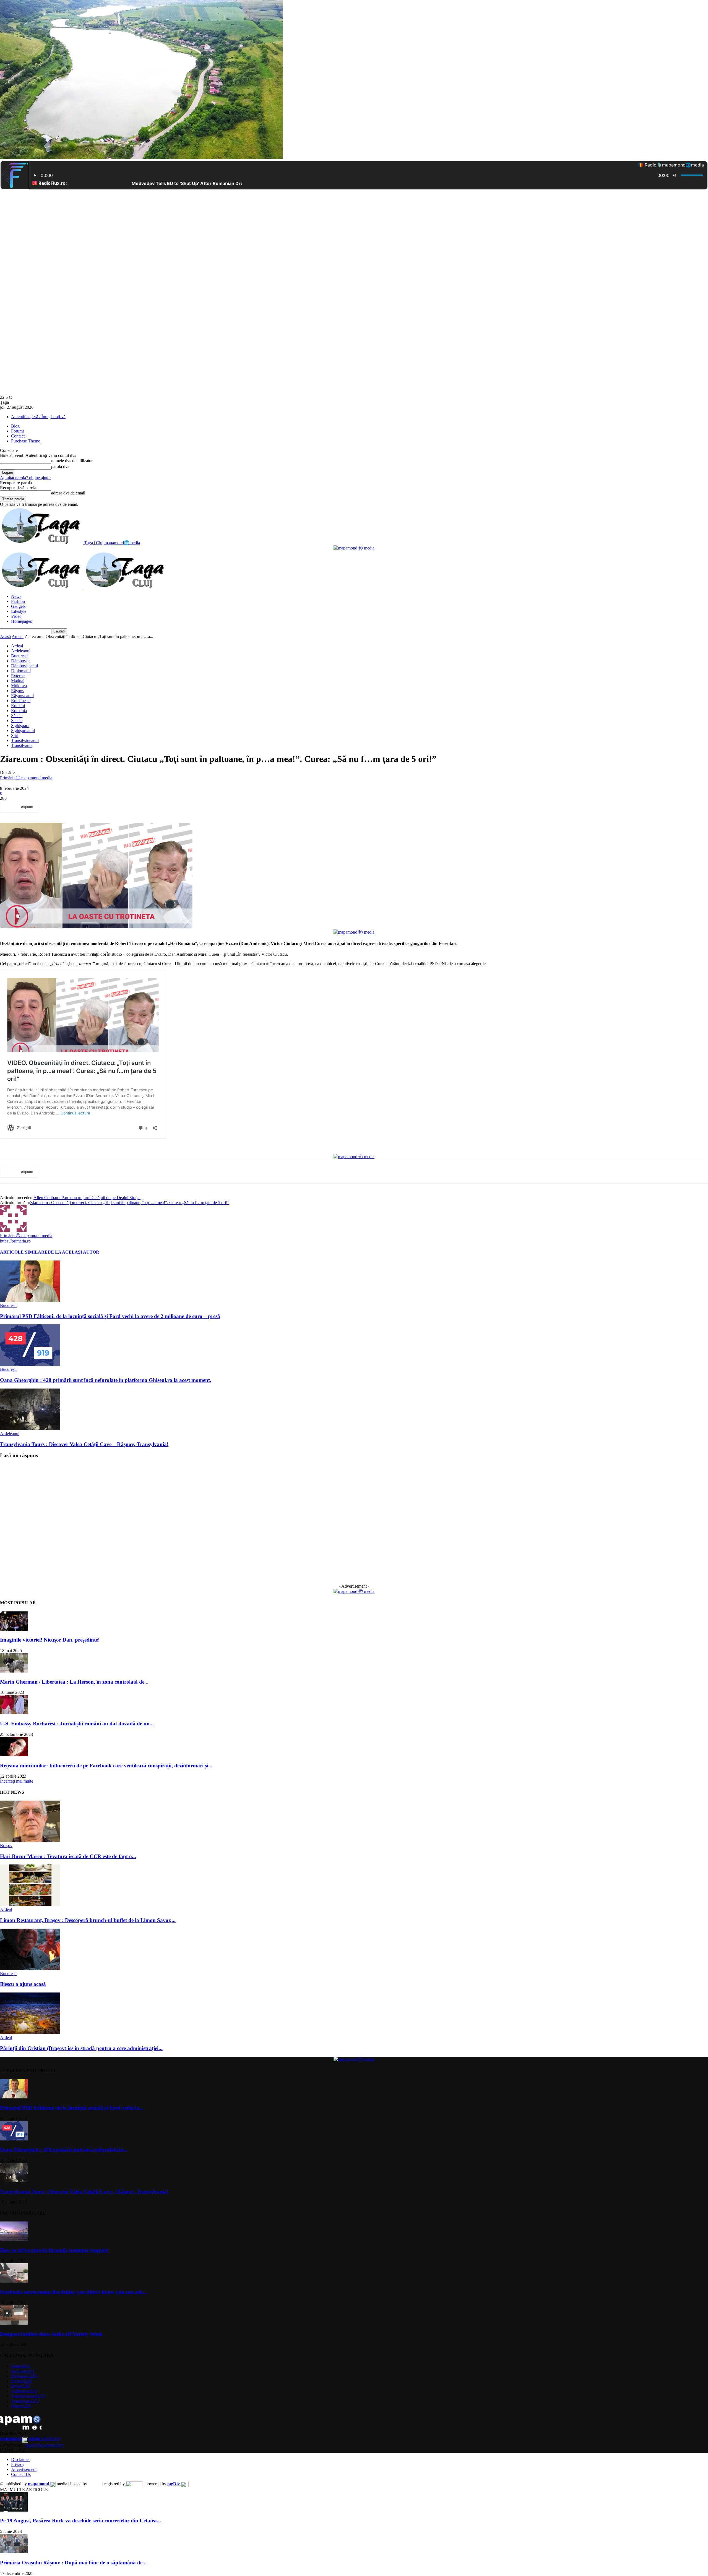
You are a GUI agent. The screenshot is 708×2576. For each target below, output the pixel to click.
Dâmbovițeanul (24, 666)
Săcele (17, 716)
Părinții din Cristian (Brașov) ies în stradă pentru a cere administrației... (81, 2048)
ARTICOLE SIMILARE (24, 1252)
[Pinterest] (93, 807)
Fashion (18, 601)
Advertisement (24, 2469)
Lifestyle (19, 611)
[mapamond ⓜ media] (354, 548)
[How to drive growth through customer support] (14, 2239)
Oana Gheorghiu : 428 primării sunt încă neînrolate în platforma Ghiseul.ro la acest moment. (106, 1380)
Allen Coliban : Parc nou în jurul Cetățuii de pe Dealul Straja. (87, 1198)
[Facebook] (53, 807)
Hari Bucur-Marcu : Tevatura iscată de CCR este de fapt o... (68, 1856)
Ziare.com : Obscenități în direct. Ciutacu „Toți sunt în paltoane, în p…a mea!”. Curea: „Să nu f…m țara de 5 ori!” (130, 1203)
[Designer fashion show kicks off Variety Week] (14, 2323)
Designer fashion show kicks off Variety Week (51, 2334)
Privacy (18, 2464)
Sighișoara (20, 726)
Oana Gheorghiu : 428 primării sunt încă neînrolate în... (64, 2149)
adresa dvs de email (68, 493)
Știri (15, 735)
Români (18, 706)
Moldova (19, 686)
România (19, 711)
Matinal (18, 681)
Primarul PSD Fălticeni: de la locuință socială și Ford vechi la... (72, 2108)
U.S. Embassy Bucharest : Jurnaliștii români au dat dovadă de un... (77, 1724)
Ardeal (18, 636)
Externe (18, 676)
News (16, 596)
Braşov (6, 1846)
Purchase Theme (26, 441)
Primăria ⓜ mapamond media (26, 778)
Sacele (17, 721)
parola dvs (60, 466)
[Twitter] (73, 807)
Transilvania (22, 745)
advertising (30, 2438)
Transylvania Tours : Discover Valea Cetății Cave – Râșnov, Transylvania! (84, 1444)
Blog (15, 426)
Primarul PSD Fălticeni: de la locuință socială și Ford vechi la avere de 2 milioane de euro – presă (110, 1316)
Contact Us (21, 2474)
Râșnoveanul (22, 696)
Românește (21, 701)
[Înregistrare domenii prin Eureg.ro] (134, 2484)
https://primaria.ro (15, 1241)
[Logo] (42, 587)
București (19, 656)
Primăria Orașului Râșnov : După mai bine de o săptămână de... (73, 2563)
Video (16, 616)
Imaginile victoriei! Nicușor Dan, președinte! (50, 1640)
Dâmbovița (21, 661)
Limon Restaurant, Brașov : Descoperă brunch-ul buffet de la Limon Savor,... (88, 1920)
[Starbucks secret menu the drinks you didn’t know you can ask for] (14, 2281)
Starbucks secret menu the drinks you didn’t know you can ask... (74, 2292)
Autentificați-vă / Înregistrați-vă (38, 417)
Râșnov (18, 691)
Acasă (5, 636)
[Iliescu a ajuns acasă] (30, 1969)
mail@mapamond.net (44, 2445)
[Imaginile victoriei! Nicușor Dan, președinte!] (14, 1629)
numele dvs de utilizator (72, 461)
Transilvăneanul (25, 740)
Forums (18, 431)
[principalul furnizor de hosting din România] (95, 2484)
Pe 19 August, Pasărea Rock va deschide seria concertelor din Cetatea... (80, 2521)
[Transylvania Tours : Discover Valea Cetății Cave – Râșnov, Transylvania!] (30, 1428)
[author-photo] (13, 1230)
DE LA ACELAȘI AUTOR (73, 1252)
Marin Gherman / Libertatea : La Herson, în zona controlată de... (74, 1682)
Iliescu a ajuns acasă (23, 1984)
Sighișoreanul (23, 730)
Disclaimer (20, 2459)
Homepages (21, 621)
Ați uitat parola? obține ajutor (25, 478)
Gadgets (18, 606)
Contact (18, 436)
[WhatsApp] (113, 807)
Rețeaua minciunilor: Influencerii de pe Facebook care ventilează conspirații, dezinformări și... (106, 1766)
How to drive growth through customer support (54, 2250)
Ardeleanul (21, 651)
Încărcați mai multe (17, 1781)
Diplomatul (21, 671)
